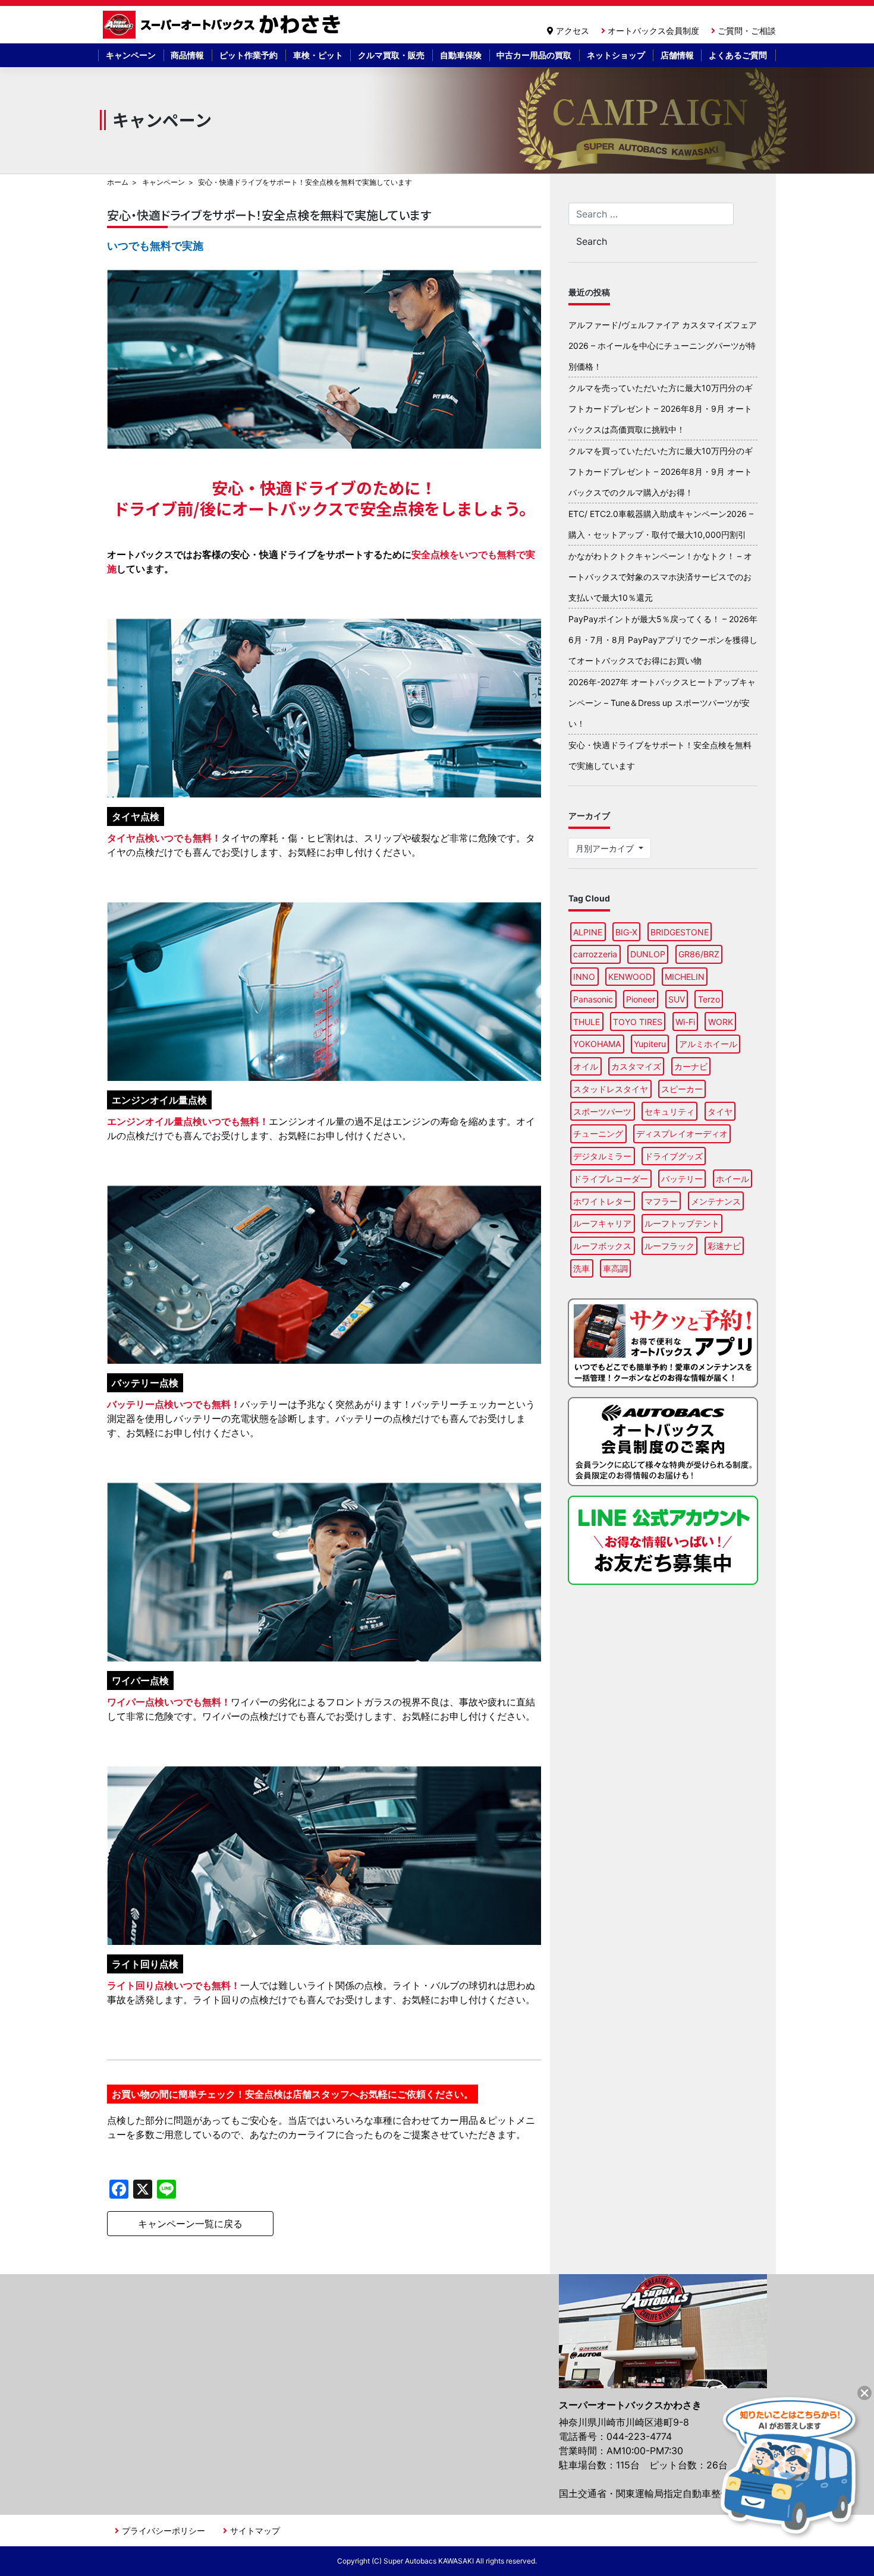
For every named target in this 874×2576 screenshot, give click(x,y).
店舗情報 (677, 55)
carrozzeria (595, 954)
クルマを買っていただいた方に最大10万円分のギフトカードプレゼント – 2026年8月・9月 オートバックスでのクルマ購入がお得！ (661, 472)
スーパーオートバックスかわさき (224, 25)
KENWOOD (630, 977)
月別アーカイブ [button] (606, 848)
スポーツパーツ (602, 1112)
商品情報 (187, 55)
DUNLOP (648, 954)
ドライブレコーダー (611, 1179)
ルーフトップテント (682, 1223)
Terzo (709, 999)
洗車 (581, 1268)
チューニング (598, 1133)
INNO (584, 977)
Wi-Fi (685, 1022)
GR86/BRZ (699, 954)
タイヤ (720, 1112)
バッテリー (682, 1179)
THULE (587, 1022)
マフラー (661, 1201)
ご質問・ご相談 (747, 31)
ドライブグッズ (674, 1156)
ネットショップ (616, 55)
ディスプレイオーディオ (682, 1133)
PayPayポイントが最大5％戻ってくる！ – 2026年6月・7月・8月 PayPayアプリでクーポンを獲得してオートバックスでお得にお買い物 (663, 640)
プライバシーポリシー (164, 2531)
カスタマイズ (636, 1066)
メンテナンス (716, 1201)
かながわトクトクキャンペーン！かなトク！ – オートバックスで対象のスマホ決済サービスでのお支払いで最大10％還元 (660, 577)
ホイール (732, 1179)
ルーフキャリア (602, 1223)
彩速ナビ (724, 1246)
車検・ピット (318, 55)
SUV (677, 999)
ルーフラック (669, 1246)
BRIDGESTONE (680, 932)
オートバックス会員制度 (653, 31)
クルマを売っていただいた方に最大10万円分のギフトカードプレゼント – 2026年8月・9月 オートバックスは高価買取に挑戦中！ (661, 409)
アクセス (573, 31)
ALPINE (588, 932)
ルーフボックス (602, 1246)
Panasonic (593, 999)
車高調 (615, 1268)
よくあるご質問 (738, 55)
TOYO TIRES (638, 1022)
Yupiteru (650, 1044)
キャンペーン (131, 55)
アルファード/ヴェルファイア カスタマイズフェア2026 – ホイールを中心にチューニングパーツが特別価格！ (663, 346)
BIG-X (626, 932)
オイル (586, 1066)
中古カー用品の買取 (534, 55)
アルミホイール (708, 1044)
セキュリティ (669, 1112)
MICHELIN (685, 977)
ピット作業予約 (249, 55)
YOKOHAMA (597, 1044)
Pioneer (641, 999)
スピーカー (682, 1089)
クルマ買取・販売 (391, 55)
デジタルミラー (602, 1156)
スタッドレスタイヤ (611, 1089)
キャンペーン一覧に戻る (190, 2224)
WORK (721, 1022)
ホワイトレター (602, 1201)
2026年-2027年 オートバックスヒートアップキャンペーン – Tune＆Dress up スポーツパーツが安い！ (662, 703)
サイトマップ (255, 2531)
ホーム (118, 182)
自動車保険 (461, 55)
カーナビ (691, 1066)
